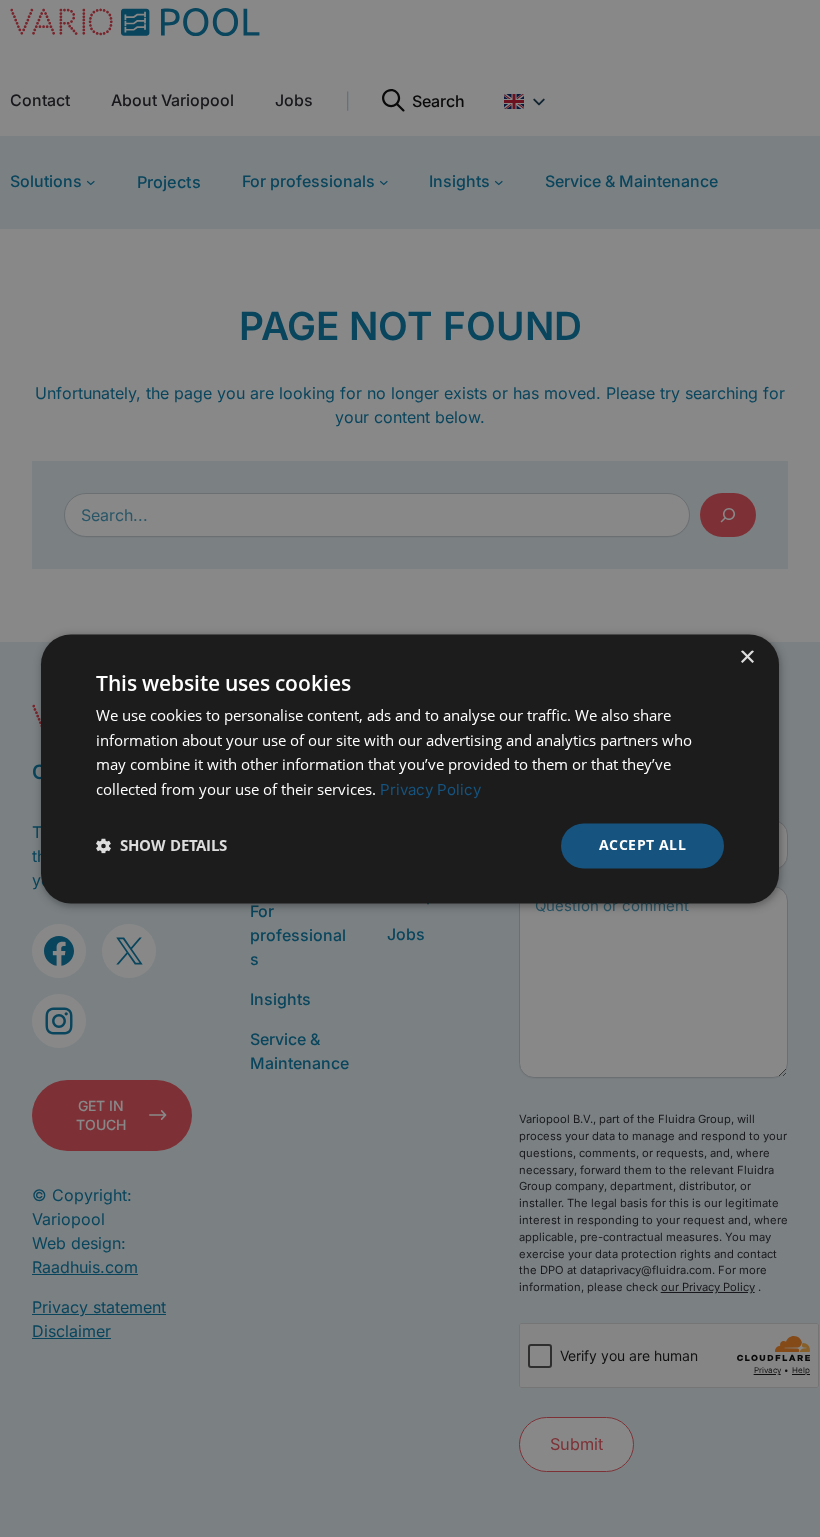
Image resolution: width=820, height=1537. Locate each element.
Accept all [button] (642, 844)
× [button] (746, 657)
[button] (161, 846)
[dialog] (410, 768)
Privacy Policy (430, 790)
